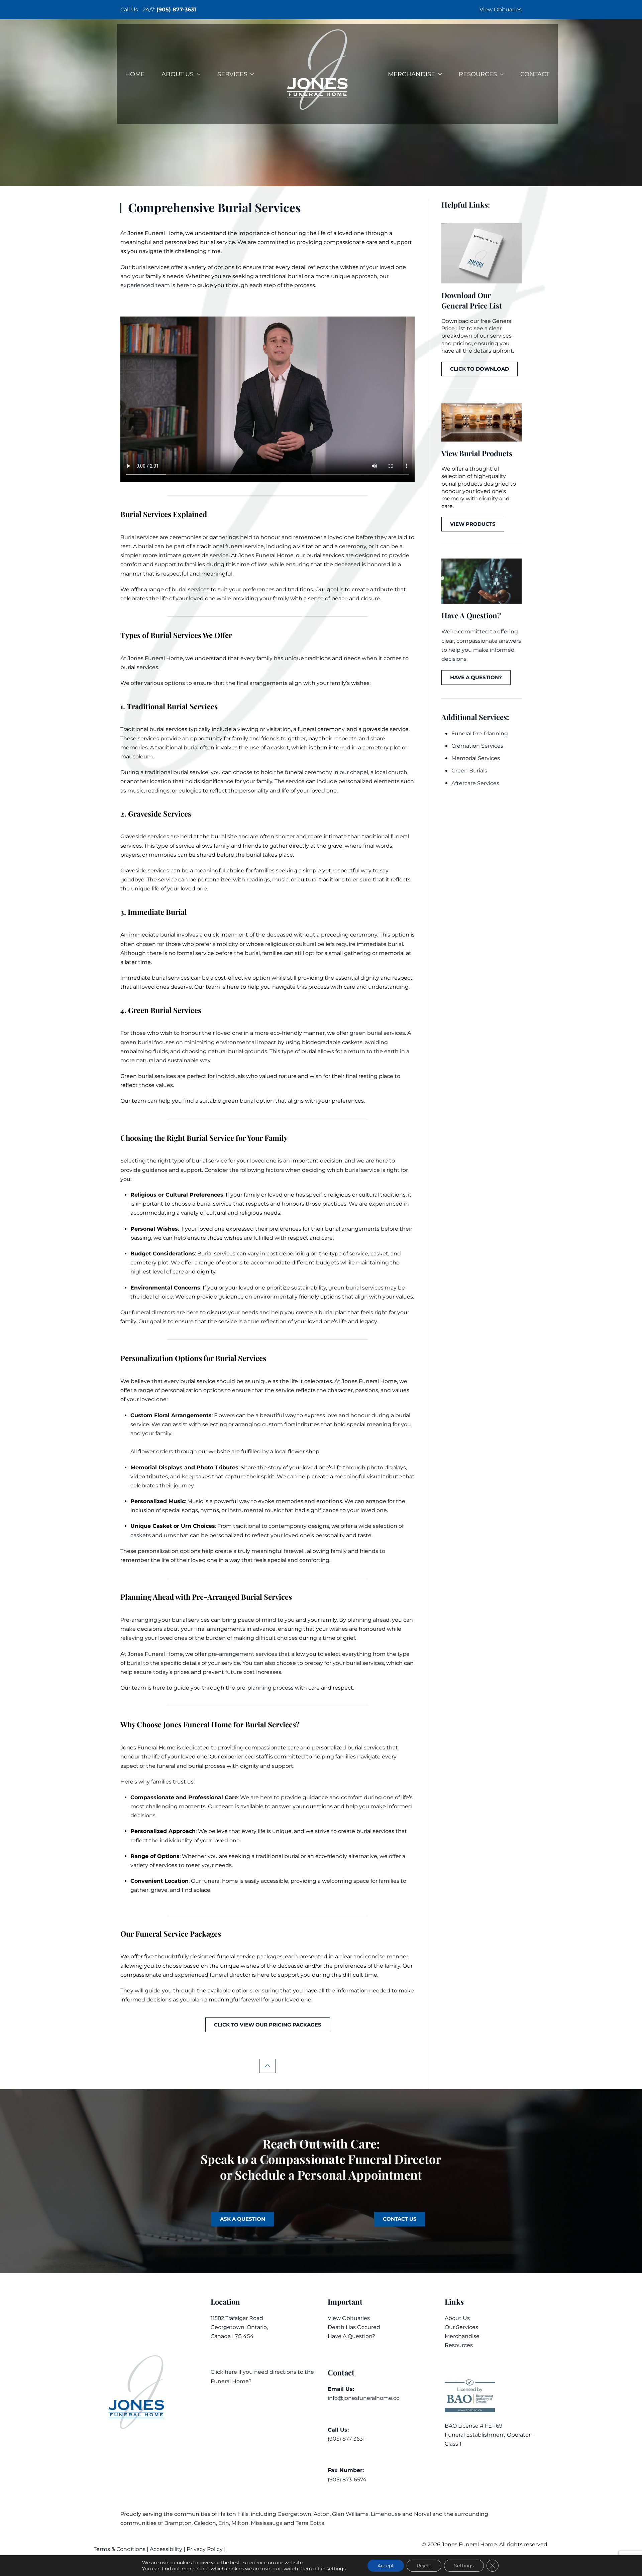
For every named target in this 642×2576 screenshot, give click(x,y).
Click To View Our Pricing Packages (268, 2025)
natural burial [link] (226, 1051)
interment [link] (234, 935)
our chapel (354, 772)
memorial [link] (392, 953)
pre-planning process (265, 1688)
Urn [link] (186, 1526)
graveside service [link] (206, 555)
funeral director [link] (230, 1975)
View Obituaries (501, 10)
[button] (267, 2066)
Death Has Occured (354, 2327)
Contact (535, 74)
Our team (221, 1806)
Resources (459, 2345)
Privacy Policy (205, 2549)
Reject (424, 2566)
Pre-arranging (139, 1620)
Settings (464, 2566)
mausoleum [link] (137, 757)
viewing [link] (248, 729)
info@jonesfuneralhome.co (364, 2398)
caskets (141, 1535)
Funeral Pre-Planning (480, 733)
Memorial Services (476, 758)
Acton (322, 2514)
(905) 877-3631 (176, 10)
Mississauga (267, 2523)
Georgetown (294, 2514)
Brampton (178, 2523)
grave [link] (335, 846)
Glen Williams (350, 2514)
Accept (386, 2566)
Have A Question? (351, 2336)
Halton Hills (233, 2514)
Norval (422, 2514)
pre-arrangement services (243, 1654)
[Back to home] (321, 74)
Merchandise (462, 2336)
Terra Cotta (310, 2523)
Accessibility (166, 2549)
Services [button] (232, 74)
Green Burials (469, 771)
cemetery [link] (376, 748)
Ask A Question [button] (243, 2219)
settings (336, 2569)
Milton (240, 2523)
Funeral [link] (155, 233)
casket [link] (379, 1254)
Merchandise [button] (411, 74)
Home (135, 74)
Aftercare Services (475, 783)
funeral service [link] (245, 546)
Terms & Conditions (120, 2549)
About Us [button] (178, 74)
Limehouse (386, 2514)
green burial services (377, 1033)
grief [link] (349, 1638)
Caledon (205, 2523)
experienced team (145, 285)
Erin (224, 2523)
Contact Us (400, 2219)
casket (280, 748)
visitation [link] (309, 546)
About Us (457, 2318)
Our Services (461, 2327)
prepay (314, 1663)
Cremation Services (477, 746)
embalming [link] (136, 1051)
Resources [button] (478, 74)
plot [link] (395, 748)
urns (170, 1535)
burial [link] (207, 242)
